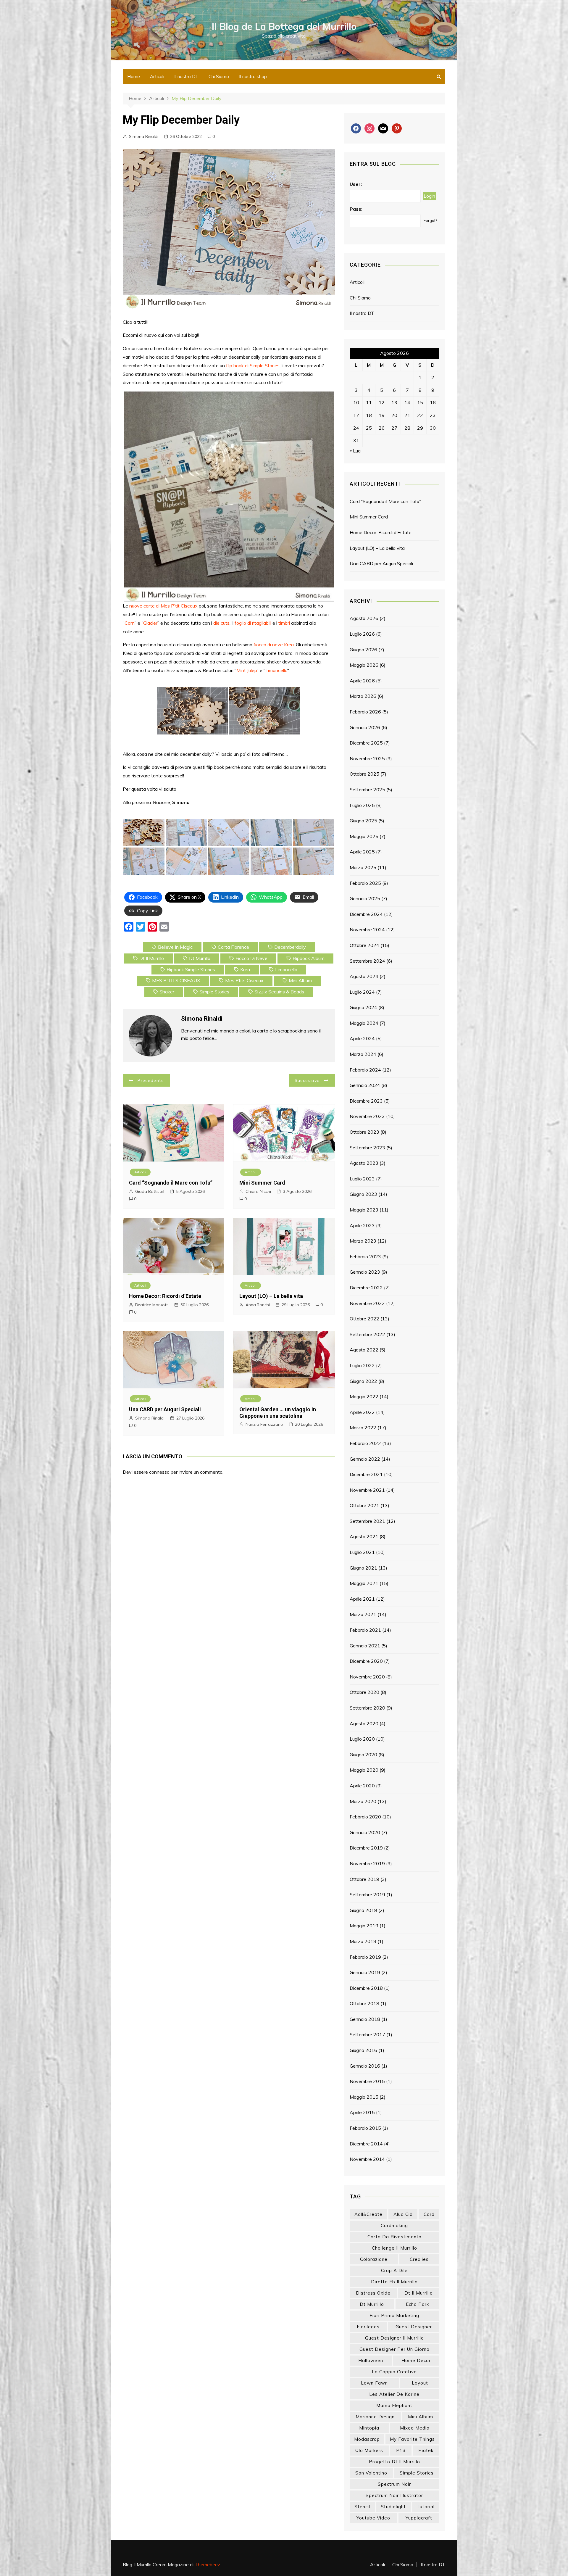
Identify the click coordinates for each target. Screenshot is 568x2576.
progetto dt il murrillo (394, 2462)
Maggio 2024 (364, 1023)
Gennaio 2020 (365, 1832)
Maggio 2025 (364, 836)
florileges (368, 2327)
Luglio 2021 (362, 1552)
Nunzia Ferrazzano (264, 1424)
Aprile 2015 (362, 2112)
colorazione (374, 2259)
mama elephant (394, 2405)
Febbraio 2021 (365, 1630)
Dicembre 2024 (366, 914)
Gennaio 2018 (365, 2019)
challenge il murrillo (394, 2248)
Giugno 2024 (363, 1007)
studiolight (393, 2507)
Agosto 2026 (364, 618)
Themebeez (208, 2564)
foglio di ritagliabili (253, 623)
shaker (167, 992)
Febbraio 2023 (365, 1256)
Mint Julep (247, 670)
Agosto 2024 (364, 976)
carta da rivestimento (394, 2237)
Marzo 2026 (363, 696)
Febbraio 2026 (365, 712)
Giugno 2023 (363, 1194)
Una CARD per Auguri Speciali (165, 1409)
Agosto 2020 (364, 1723)
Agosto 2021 (364, 1536)
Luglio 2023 (362, 1179)
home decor (416, 2360)
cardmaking (394, 2225)
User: (356, 184)
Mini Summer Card (262, 1183)
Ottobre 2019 (364, 1879)
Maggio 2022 (364, 1396)
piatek (426, 2450)
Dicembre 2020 (366, 1661)
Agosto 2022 (364, 1350)
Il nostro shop (253, 76)
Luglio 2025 (362, 805)
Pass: (356, 209)
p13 (401, 2450)
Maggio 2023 (364, 1210)
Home (134, 76)
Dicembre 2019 (366, 1848)
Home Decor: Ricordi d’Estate (165, 1296)
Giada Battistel (150, 1191)
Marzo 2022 (363, 1428)
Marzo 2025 (363, 867)
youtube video (373, 2518)
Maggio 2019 (364, 1926)
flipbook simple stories (191, 969)
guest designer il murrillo (394, 2338)
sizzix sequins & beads (279, 992)
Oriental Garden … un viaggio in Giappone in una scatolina (278, 1413)
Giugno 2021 (363, 1568)
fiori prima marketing (394, 2315)
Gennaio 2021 (365, 1646)
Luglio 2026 (362, 634)
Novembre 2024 (367, 929)
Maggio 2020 (364, 1770)
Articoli (157, 76)
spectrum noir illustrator (394, 2495)
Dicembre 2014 (366, 2144)
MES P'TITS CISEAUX (176, 980)
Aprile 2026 (362, 681)
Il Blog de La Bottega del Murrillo (284, 26)
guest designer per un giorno (394, 2349)
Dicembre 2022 (366, 1288)
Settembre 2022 (367, 1334)
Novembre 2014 (367, 2159)
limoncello (286, 969)
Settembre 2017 (367, 2034)
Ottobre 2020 (364, 1692)
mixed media (415, 2428)
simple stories (214, 992)
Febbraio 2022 (365, 1443)
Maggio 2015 (364, 2097)
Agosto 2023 (364, 1163)
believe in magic (175, 947)
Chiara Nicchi (258, 1191)
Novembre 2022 (367, 1303)
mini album (300, 980)
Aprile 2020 (362, 1786)
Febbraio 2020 (365, 1817)
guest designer (414, 2327)
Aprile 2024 (362, 1038)
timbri (284, 623)
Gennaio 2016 (365, 2066)
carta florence (233, 947)
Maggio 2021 (364, 1583)
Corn (130, 623)
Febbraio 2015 (365, 2128)
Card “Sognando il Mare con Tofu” (171, 1183)
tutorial (426, 2507)
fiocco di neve (251, 958)
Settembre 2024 (367, 961)
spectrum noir (394, 2484)
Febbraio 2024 (365, 1070)
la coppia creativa (394, 2372)
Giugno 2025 (363, 821)
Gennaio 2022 (365, 1459)
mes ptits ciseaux (244, 980)
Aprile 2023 (362, 1225)
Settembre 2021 (367, 1521)
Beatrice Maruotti (152, 1305)
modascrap (367, 2439)
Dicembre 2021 (366, 1474)
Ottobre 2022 (364, 1319)
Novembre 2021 (367, 1490)
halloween (371, 2360)
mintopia (369, 2428)
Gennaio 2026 (365, 727)
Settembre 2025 (367, 790)
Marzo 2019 (363, 1941)
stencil (362, 2507)
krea (245, 969)
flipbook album (309, 958)
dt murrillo (200, 958)
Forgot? (430, 220)
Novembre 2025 (367, 758)
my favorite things (412, 2439)
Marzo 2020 (363, 1801)
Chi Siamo (219, 76)
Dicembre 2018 (366, 1988)
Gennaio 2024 (365, 1085)
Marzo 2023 (363, 1241)
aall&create (368, 2214)
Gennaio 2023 (365, 1272)
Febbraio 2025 (365, 883)
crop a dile (394, 2270)
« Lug (355, 451)
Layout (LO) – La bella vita (271, 1296)
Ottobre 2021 (364, 1505)
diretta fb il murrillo (394, 2282)
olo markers (369, 2450)
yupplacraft (419, 2518)
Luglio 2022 (362, 1365)
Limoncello (276, 670)
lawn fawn (374, 2383)
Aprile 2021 (362, 1599)
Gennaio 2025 (365, 898)
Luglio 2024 (362, 992)
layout (420, 2383)
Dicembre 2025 (366, 743)
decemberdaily (290, 947)
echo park (417, 2304)
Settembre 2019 (367, 1894)
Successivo (307, 1080)
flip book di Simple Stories (253, 365)
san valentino (371, 2473)
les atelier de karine (394, 2394)
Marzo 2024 (363, 1054)
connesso (159, 1472)
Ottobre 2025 (364, 774)
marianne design (375, 2417)
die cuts (221, 623)
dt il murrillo (152, 958)
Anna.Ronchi (258, 1305)
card (429, 2214)
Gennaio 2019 (365, 1972)
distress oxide (373, 2293)
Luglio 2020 (362, 1739)
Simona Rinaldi (144, 136)
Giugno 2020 (363, 1755)
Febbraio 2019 (365, 1957)
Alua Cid (403, 2214)
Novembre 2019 (367, 1863)
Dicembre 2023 (366, 1101)
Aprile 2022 (362, 1412)
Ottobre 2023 (364, 1132)
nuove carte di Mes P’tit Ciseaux (163, 606)
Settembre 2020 (367, 1708)
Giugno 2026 (363, 650)
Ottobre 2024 (364, 945)
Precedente (151, 1080)
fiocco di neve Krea (274, 645)
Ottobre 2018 (364, 2003)
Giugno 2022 (363, 1381)
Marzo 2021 (363, 1614)
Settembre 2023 (367, 1148)
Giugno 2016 (363, 2050)
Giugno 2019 (363, 1910)
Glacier (150, 623)
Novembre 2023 (367, 1116)
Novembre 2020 (367, 1677)
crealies (419, 2259)
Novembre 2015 (367, 2081)
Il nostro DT (186, 76)
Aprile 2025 (362, 852)
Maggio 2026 (364, 665)
